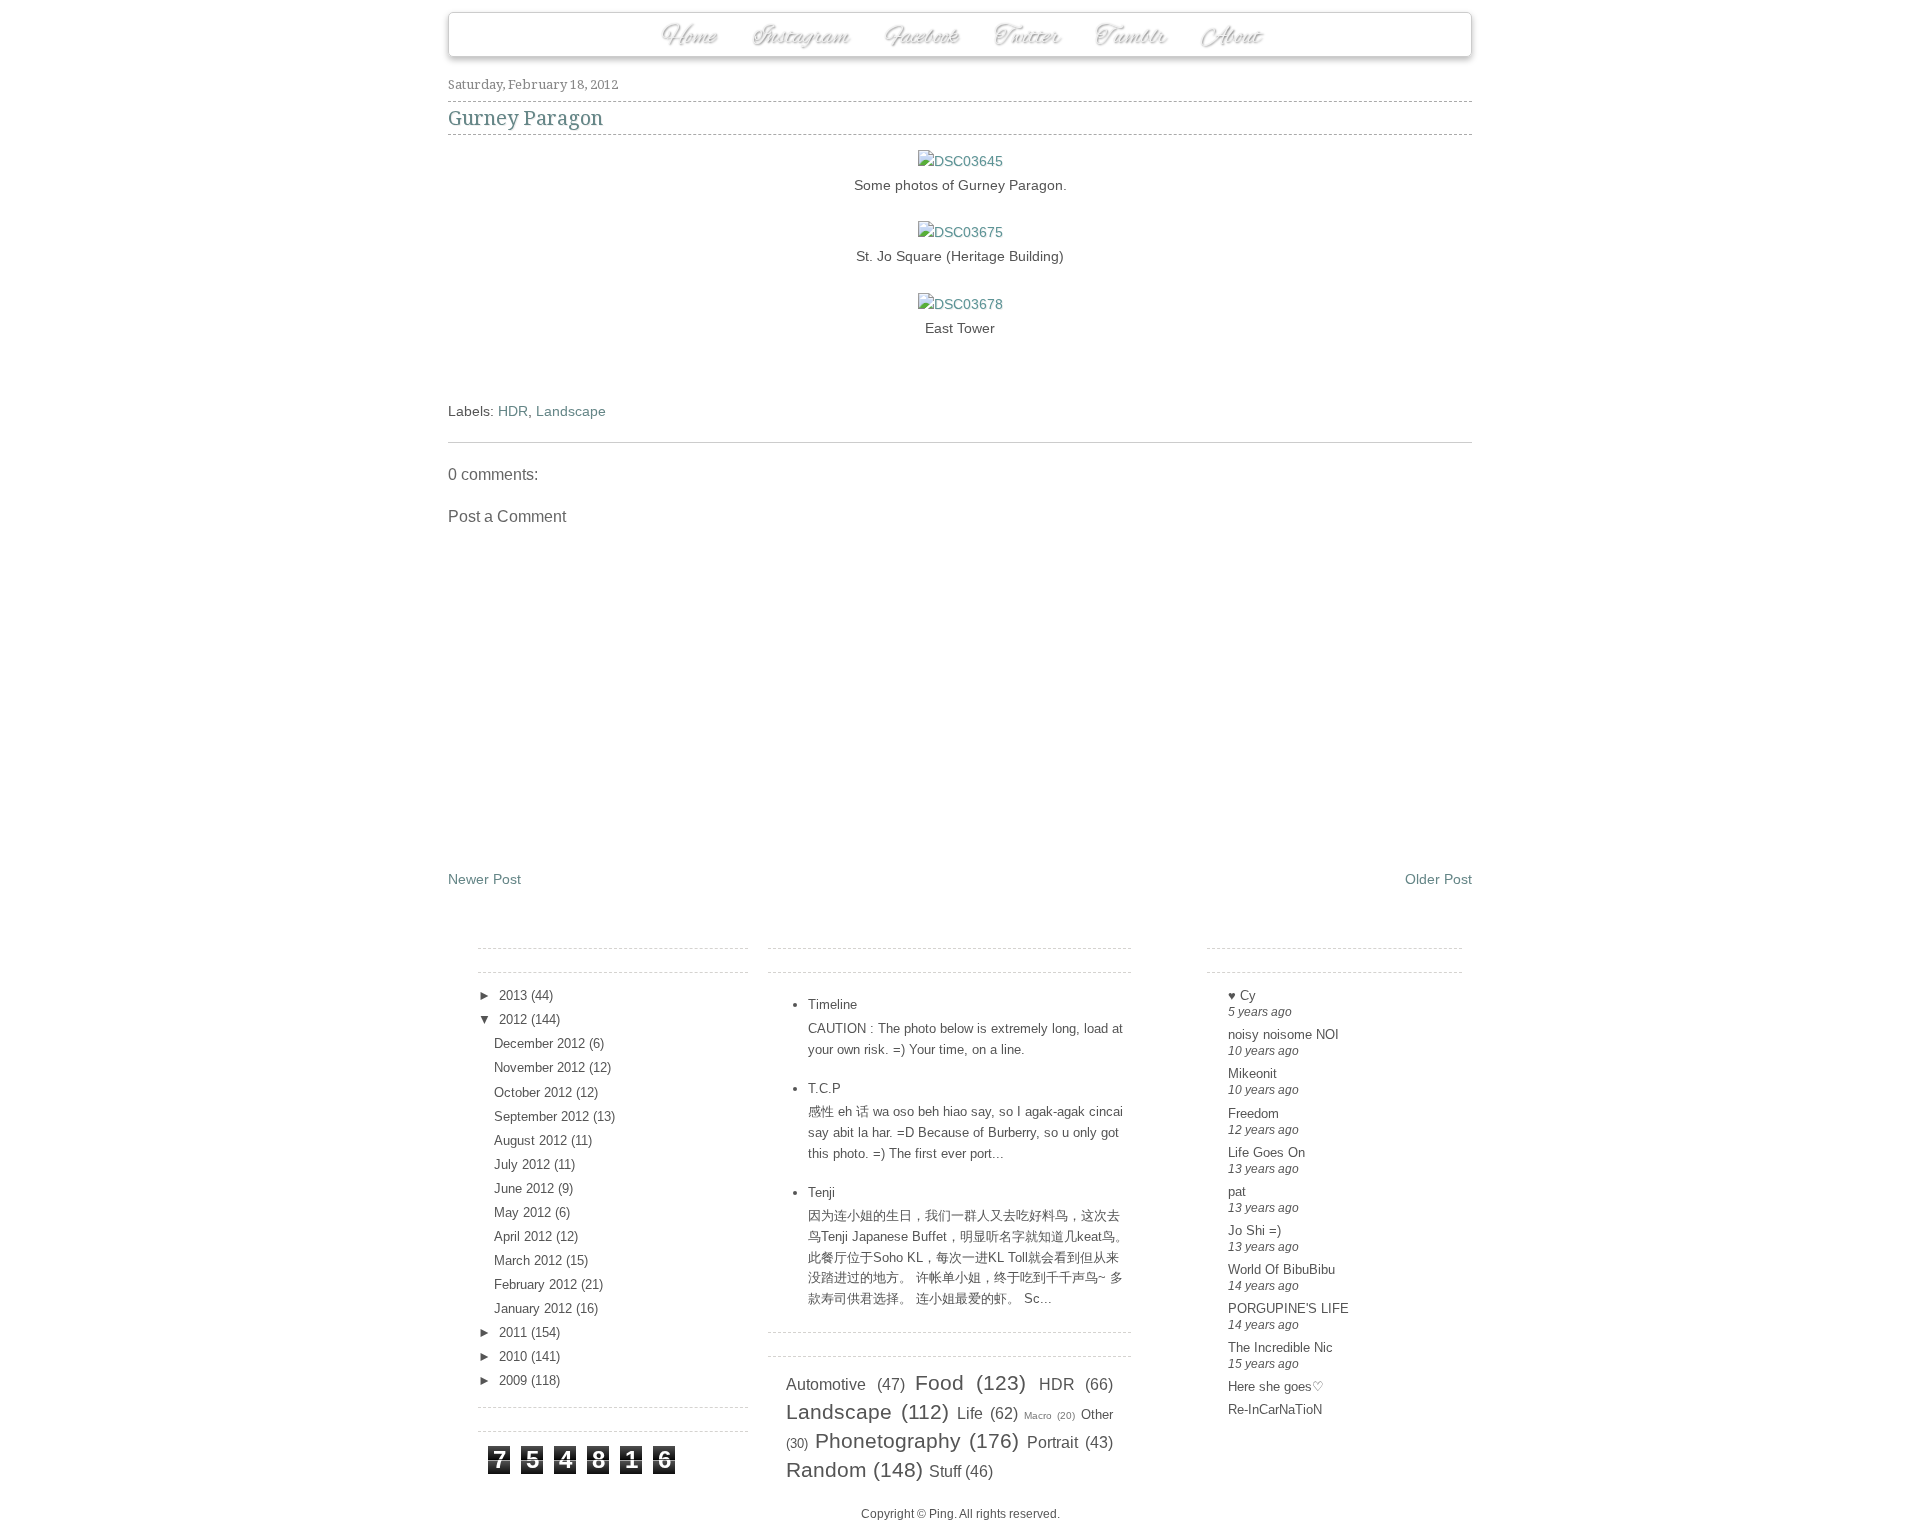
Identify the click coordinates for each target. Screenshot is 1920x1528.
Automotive (826, 1384)
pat (1237, 1191)
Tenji (821, 1192)
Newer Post (484, 879)
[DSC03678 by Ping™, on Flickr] (960, 304)
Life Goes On (1266, 1152)
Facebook (921, 37)
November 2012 (541, 1067)
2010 (515, 1356)
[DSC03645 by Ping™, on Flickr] (960, 161)
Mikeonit (1252, 1073)
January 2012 (535, 1308)
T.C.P (824, 1088)
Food (939, 1382)
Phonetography (888, 1440)
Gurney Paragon (525, 118)
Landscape (571, 411)
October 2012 (535, 1092)
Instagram (800, 37)
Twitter (1026, 37)
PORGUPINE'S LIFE (1288, 1308)
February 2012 (537, 1284)
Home (688, 37)
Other (1097, 1414)
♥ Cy (1242, 995)
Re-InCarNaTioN (1275, 1409)
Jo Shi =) (1254, 1230)
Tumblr (1130, 37)
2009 (515, 1380)
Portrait (1052, 1442)
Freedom (1253, 1113)
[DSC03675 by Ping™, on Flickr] (960, 232)
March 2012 (530, 1260)
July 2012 (524, 1164)
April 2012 (525, 1236)
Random (826, 1469)
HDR (513, 411)
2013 (515, 995)
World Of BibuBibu (1281, 1269)
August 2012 (532, 1140)
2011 (515, 1332)
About (1230, 37)
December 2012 (541, 1043)
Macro (1038, 1415)
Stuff (945, 1471)
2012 (515, 1019)
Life (970, 1413)
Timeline (832, 1004)
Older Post (1438, 879)
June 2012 (526, 1188)
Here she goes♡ (1276, 1386)
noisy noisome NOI (1283, 1034)
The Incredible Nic (1280, 1347)
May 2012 (524, 1212)
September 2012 (543, 1116)
